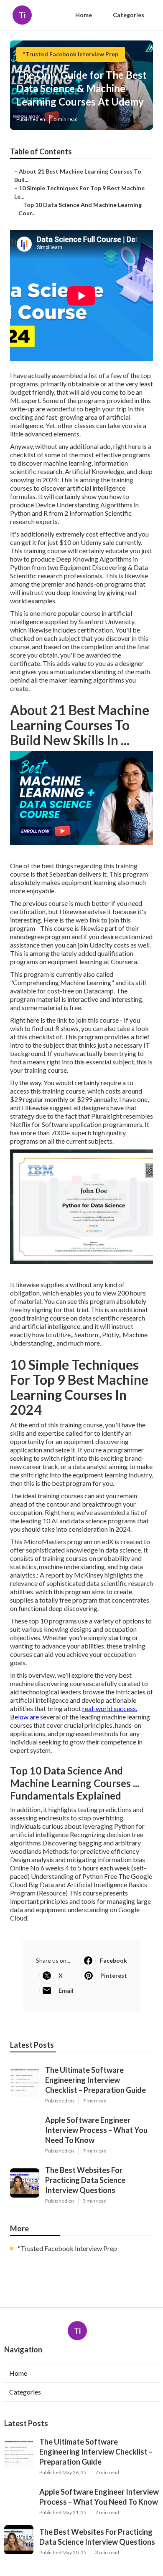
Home (84, 15)
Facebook (113, 1960)
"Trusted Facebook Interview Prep (71, 54)
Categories (129, 15)
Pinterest (114, 1975)
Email (66, 1990)
